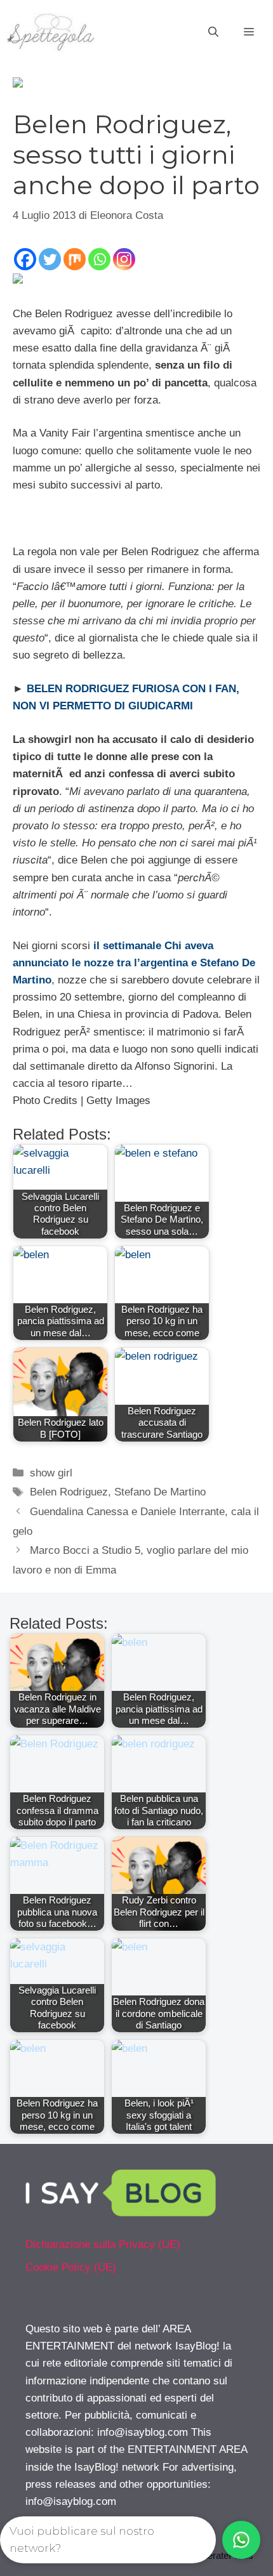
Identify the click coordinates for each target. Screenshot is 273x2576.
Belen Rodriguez (69, 1492)
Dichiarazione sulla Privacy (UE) (103, 2244)
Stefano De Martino (160, 1492)
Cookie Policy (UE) (71, 2267)
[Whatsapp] (99, 259)
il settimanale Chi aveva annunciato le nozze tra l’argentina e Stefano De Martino (134, 963)
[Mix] (75, 259)
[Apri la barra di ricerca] (213, 32)
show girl (51, 1473)
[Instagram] (124, 259)
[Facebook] (25, 259)
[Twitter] (50, 259)
